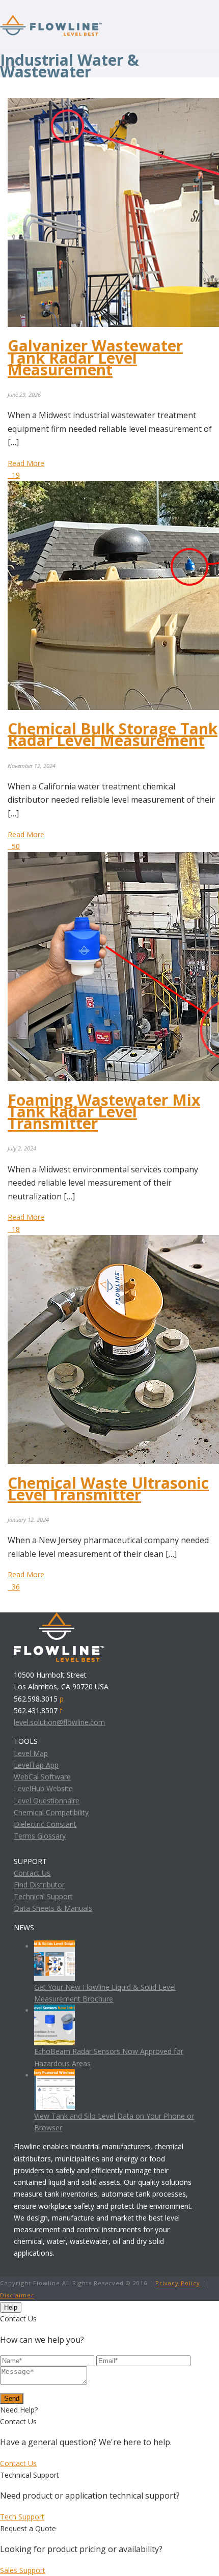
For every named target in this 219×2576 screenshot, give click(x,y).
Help (11, 2307)
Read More (26, 463)
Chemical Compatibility (51, 1812)
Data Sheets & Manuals (53, 1908)
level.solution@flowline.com (59, 1722)
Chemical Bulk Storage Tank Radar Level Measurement (113, 734)
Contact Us (32, 1873)
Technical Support (43, 1896)
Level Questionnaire (47, 1801)
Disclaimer (17, 2295)
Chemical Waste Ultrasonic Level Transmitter (108, 1489)
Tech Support (22, 2517)
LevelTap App (36, 1765)
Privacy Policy (178, 2283)
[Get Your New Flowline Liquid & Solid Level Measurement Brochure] (54, 1946)
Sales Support (23, 2570)
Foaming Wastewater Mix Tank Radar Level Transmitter (104, 1112)
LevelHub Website (43, 1788)
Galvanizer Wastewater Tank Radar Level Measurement (95, 357)
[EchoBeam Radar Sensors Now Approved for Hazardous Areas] (54, 2010)
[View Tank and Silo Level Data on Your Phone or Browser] (54, 2075)
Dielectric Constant (45, 1824)
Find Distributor (39, 1885)
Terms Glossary (40, 1836)
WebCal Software (42, 1777)
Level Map (31, 1753)
